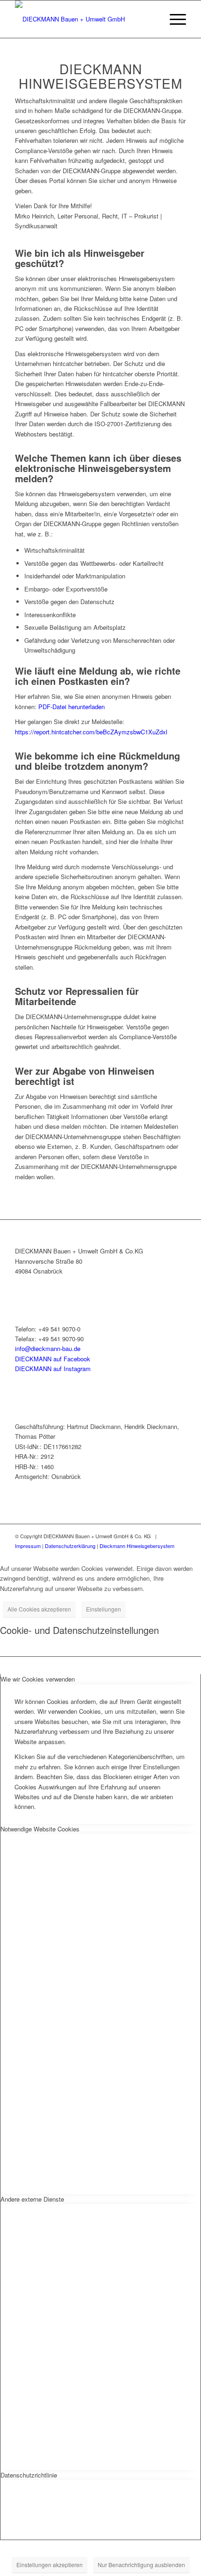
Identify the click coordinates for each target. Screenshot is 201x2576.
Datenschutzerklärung (70, 1546)
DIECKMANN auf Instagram (53, 1369)
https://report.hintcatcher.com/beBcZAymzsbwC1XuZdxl (91, 732)
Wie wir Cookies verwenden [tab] (38, 1679)
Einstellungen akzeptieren (50, 2565)
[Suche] (151, 19)
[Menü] (173, 19)
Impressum (28, 1546)
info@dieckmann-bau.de (48, 1348)
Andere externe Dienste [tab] (32, 2199)
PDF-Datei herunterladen (72, 707)
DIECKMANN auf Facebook (53, 1359)
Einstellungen (104, 1609)
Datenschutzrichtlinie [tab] (29, 2475)
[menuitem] (151, 19)
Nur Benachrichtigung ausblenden (141, 2565)
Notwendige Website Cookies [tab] (40, 1829)
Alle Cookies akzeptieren (39, 1609)
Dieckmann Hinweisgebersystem (137, 1546)
